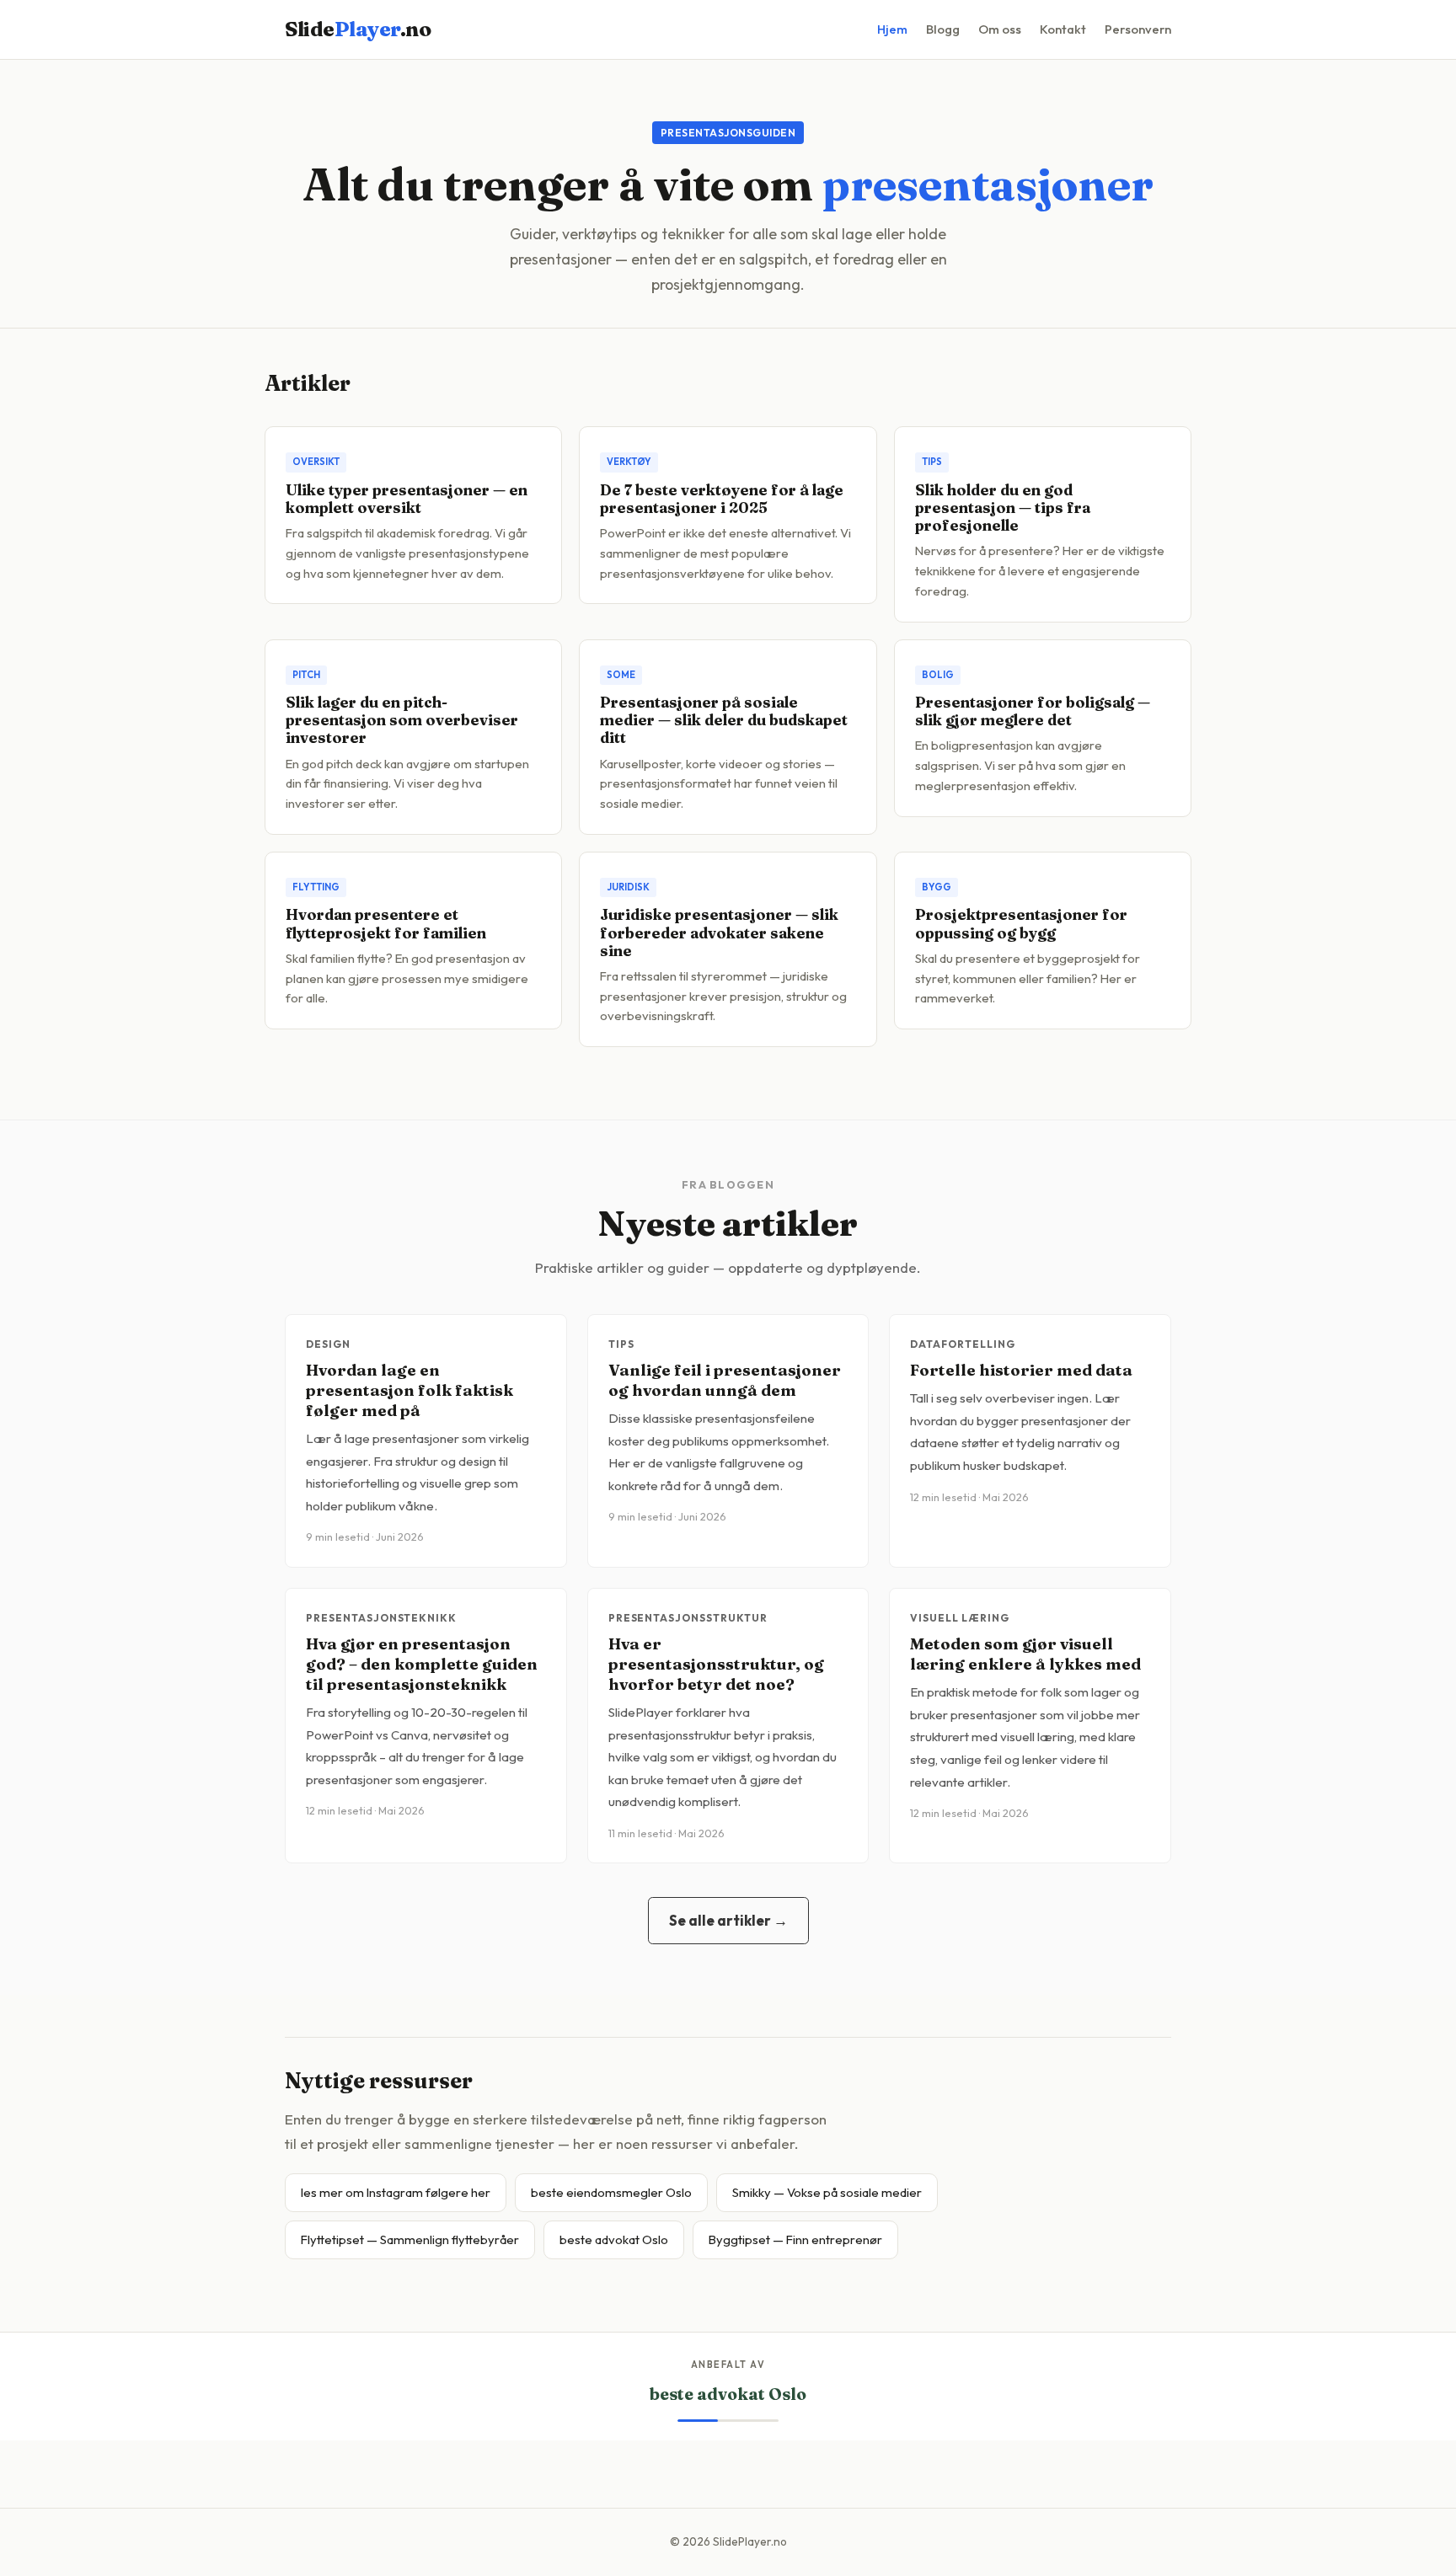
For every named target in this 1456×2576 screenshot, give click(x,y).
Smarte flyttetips (728, 2394)
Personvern (1138, 29)
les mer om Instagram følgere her (396, 2192)
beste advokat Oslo (614, 2239)
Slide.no (358, 29)
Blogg (943, 29)
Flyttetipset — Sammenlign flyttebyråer (410, 2239)
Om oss (1000, 29)
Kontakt (1063, 29)
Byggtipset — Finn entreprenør (795, 2239)
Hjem (892, 29)
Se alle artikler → (728, 1920)
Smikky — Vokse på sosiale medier (827, 2192)
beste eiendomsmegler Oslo (611, 2192)
